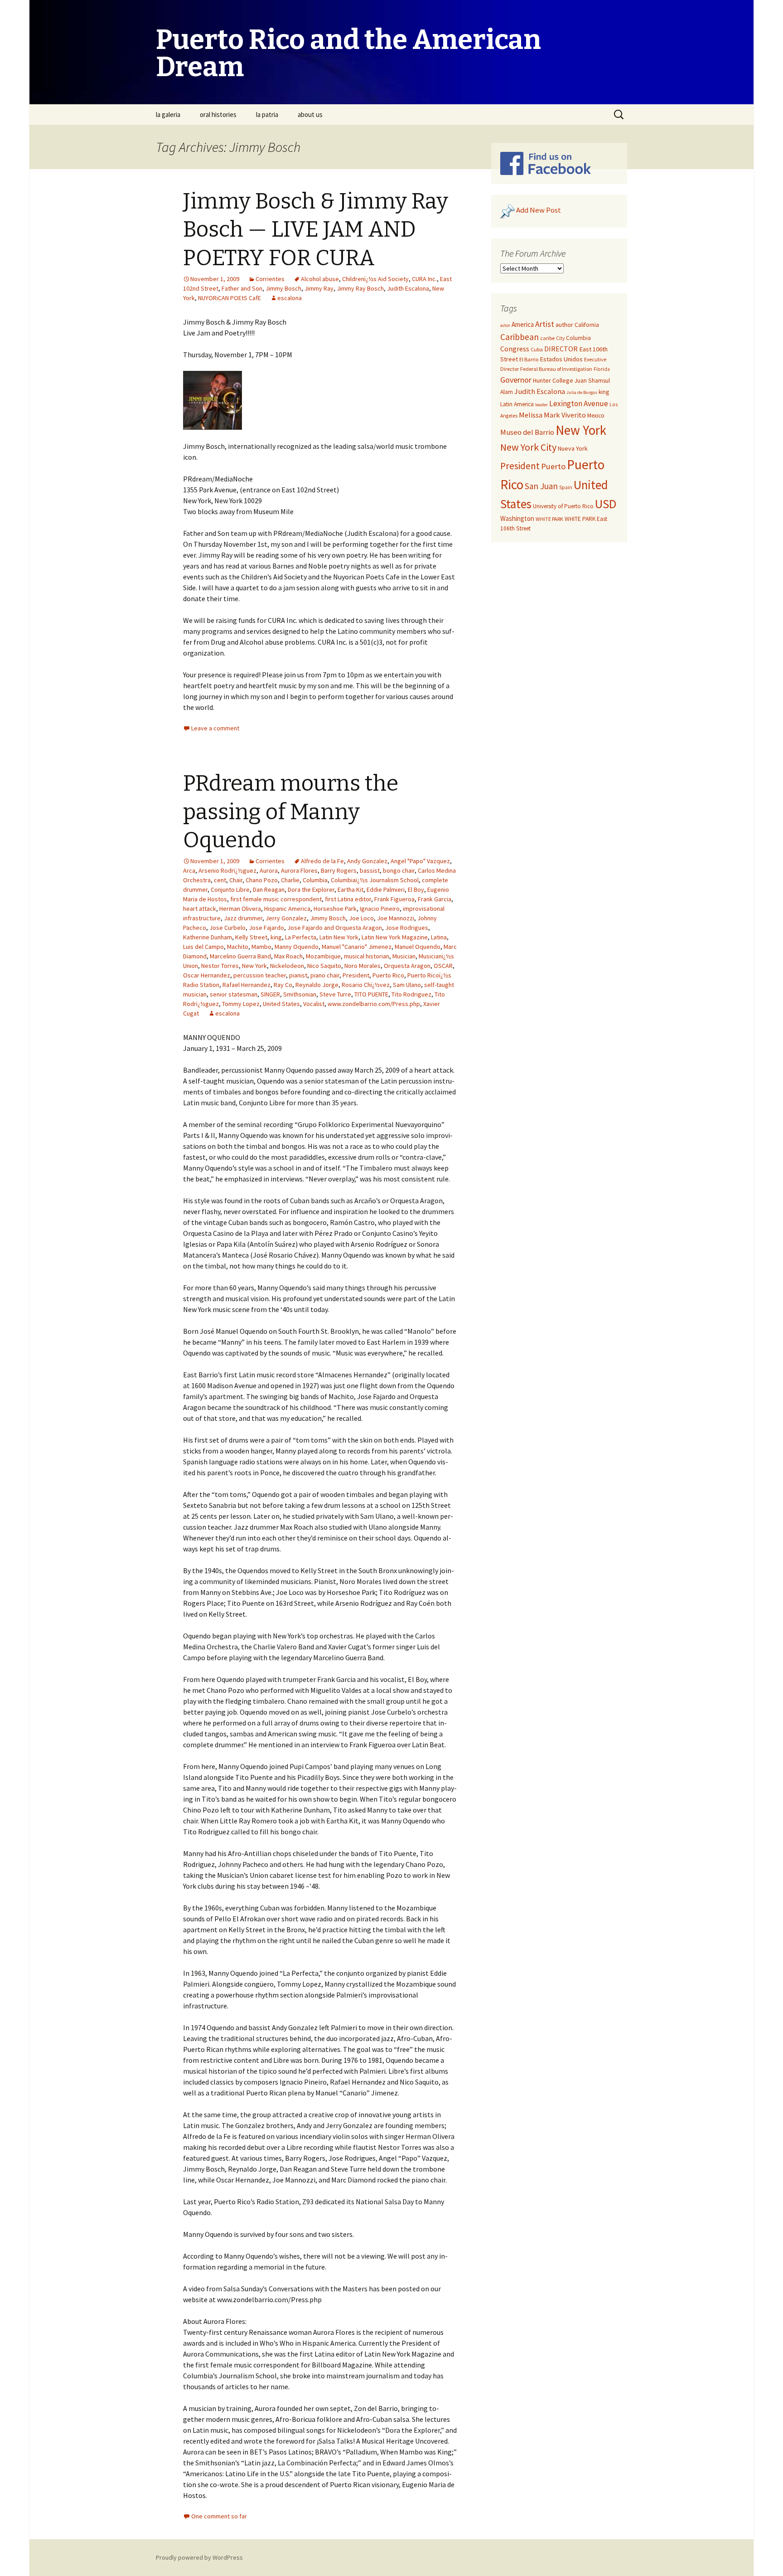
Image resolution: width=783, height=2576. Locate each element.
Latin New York (339, 937)
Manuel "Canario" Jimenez (357, 947)
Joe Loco (361, 918)
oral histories (218, 114)
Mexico (596, 416)
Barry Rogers (339, 870)
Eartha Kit (350, 889)
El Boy (416, 889)
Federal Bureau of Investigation (556, 369)
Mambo (261, 947)
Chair (236, 880)
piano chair (325, 975)
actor (505, 325)
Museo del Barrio (527, 432)
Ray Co (283, 985)
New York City (528, 447)
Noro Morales (362, 966)
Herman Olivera (240, 909)
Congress (515, 349)
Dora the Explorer (311, 889)
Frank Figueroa (394, 899)
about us (310, 114)
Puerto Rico (388, 975)
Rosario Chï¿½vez (366, 985)
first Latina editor (348, 899)
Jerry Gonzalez (286, 918)
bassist (370, 870)
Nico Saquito (324, 966)
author (564, 325)
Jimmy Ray (319, 288)
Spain (566, 487)
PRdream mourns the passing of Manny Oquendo (291, 812)
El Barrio (529, 359)
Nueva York (573, 448)
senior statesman (234, 994)
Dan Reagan (269, 889)
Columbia (315, 880)
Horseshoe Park (335, 909)
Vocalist (314, 1004)
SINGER (270, 994)
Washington (517, 518)
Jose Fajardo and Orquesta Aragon (335, 928)
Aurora (269, 870)
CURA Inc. (424, 279)
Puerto (553, 466)
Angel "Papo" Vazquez (420, 861)
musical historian (367, 956)
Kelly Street (251, 937)
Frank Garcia (435, 899)
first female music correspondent (276, 899)
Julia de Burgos (582, 392)
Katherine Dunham (208, 937)
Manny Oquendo (297, 947)
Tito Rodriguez (411, 994)
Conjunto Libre (230, 889)
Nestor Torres (220, 966)
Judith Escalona (408, 288)
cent (220, 880)
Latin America (517, 404)
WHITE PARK (549, 519)
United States (281, 1004)
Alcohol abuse (320, 279)
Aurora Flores (299, 870)
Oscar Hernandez (207, 975)
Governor (516, 380)
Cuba (537, 349)
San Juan (541, 486)
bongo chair (399, 870)
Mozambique (323, 956)
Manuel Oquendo (418, 947)
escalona (290, 298)
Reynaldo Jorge (317, 985)
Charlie (290, 880)
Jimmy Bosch (283, 288)
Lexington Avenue (579, 403)
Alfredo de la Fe (322, 861)
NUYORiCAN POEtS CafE (230, 298)
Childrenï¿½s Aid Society (375, 279)
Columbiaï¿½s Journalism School (375, 880)
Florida (602, 369)
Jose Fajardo (266, 928)
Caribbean (520, 337)
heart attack (200, 909)
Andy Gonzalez (367, 861)
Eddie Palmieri (386, 889)
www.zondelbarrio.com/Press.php (374, 1004)
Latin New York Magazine (395, 937)
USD (606, 504)
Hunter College (553, 380)
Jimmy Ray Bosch (360, 288)
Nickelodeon (287, 966)
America (523, 324)
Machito (238, 947)
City (560, 338)
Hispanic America (287, 909)
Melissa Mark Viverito (552, 415)
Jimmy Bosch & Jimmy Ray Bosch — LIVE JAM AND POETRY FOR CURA (316, 230)
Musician (404, 956)
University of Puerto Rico (563, 506)
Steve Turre (335, 994)
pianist (298, 975)
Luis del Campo (203, 947)
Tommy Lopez (241, 1004)
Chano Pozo (262, 880)
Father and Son (242, 288)
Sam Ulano (407, 985)
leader (541, 405)
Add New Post (539, 210)
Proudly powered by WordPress (199, 2557)
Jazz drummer (243, 918)
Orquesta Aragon (407, 966)
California (587, 325)
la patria (267, 114)
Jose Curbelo (227, 928)
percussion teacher (260, 975)
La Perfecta (301, 937)
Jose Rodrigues (407, 928)
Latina (439, 937)
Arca (189, 870)
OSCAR (443, 966)
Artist (545, 324)
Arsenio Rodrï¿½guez (227, 870)
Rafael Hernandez (246, 985)
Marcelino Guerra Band (240, 956)
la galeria (168, 114)
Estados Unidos (561, 359)
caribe (547, 338)
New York (254, 966)
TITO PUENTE (371, 994)
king (276, 937)
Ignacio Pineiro (380, 909)
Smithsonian (300, 994)
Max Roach (288, 956)
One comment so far (219, 2516)
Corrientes (270, 279)
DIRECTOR (561, 349)
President (356, 975)
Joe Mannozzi (396, 918)
